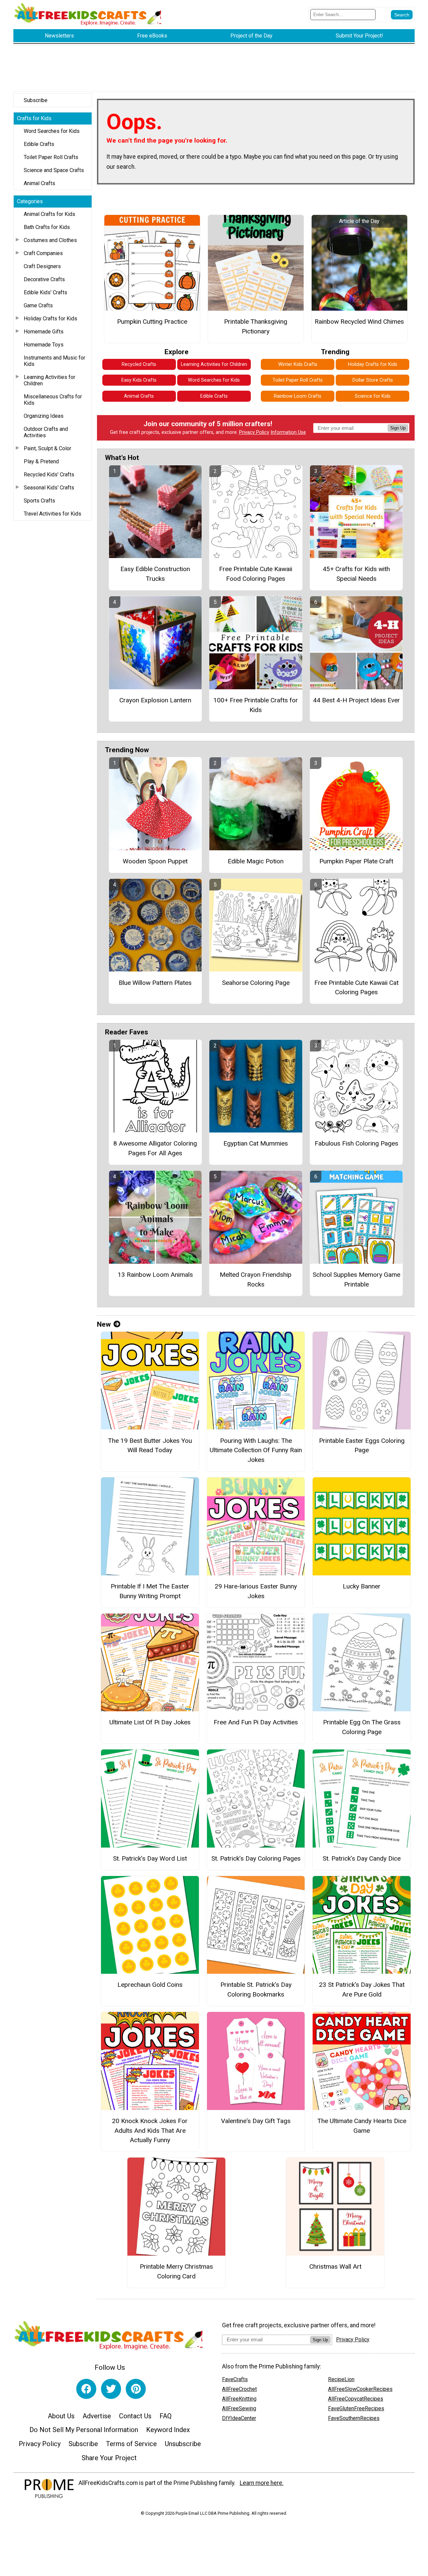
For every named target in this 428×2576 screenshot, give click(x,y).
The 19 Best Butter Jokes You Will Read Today (150, 1446)
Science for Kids (373, 396)
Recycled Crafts (139, 364)
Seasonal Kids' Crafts (49, 488)
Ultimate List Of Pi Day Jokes (150, 1722)
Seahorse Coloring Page (256, 983)
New (104, 1324)
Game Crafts (38, 305)
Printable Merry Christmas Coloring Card (176, 2271)
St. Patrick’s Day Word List (150, 1858)
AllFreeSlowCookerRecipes (360, 2389)
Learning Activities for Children (49, 380)
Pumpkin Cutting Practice (152, 322)
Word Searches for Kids (52, 131)
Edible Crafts (39, 144)
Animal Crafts (39, 183)
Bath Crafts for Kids (47, 227)
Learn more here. (262, 2483)
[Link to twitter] (111, 2389)
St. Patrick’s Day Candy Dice (362, 1858)
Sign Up (398, 428)
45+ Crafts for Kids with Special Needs (356, 574)
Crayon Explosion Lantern (155, 700)
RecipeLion (341, 2379)
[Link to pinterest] (136, 2389)
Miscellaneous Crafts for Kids (53, 400)
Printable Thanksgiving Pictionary (256, 326)
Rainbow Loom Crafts (298, 396)
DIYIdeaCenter (239, 2418)
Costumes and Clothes (50, 240)
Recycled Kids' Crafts (49, 475)
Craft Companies (43, 253)
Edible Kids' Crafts (45, 292)
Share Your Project (109, 2458)
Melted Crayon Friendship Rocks (256, 1279)
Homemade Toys (44, 345)
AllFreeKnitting (239, 2399)
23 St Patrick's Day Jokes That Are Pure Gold (362, 1989)
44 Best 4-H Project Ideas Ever (356, 700)
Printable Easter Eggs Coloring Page (362, 1446)
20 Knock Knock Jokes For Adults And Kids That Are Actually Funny (150, 2131)
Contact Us (135, 2416)
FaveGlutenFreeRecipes (356, 2408)
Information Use (288, 432)
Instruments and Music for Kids (55, 361)
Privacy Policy (254, 432)
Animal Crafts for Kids (49, 214)
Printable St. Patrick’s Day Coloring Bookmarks (256, 1989)
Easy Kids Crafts (139, 380)
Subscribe (36, 100)
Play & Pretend (41, 461)
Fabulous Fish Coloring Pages (356, 1143)
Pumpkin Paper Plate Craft (356, 861)
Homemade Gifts (44, 332)
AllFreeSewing (239, 2408)
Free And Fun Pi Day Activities (256, 1722)
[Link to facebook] (86, 2389)
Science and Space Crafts (54, 170)
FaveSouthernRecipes (354, 2418)
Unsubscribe (183, 2444)
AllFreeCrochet (239, 2389)
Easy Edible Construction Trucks (155, 574)
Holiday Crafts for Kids (50, 319)
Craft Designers (42, 266)
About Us (61, 2416)
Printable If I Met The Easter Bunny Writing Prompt (150, 1591)
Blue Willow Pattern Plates (155, 983)
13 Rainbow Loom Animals (155, 1275)
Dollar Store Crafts (373, 380)
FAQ (166, 2416)
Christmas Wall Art (335, 2267)
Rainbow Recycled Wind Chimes (359, 322)
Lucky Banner (362, 1586)
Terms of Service (131, 2444)
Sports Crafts (39, 501)
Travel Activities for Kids (52, 514)
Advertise (97, 2416)
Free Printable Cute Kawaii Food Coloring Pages (256, 574)
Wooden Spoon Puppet (155, 861)
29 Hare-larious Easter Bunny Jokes (256, 1591)
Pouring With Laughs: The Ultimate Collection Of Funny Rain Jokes (256, 1450)
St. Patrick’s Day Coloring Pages (256, 1858)
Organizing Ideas (44, 416)
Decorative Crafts (44, 279)
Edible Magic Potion (256, 861)
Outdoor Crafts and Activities (46, 432)
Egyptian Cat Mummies (256, 1143)
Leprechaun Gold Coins (150, 1985)
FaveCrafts (235, 2379)
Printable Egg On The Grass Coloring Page (362, 1727)
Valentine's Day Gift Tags (256, 2121)
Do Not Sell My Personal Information (84, 2430)
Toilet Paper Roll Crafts (51, 157)
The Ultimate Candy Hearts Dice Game (362, 2126)
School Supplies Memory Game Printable (356, 1279)
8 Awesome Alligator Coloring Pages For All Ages (155, 1148)
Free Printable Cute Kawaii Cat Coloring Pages (356, 988)
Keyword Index (168, 2430)
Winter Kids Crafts (298, 364)
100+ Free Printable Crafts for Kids (256, 705)
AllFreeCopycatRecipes (356, 2399)
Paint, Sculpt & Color (47, 448)
